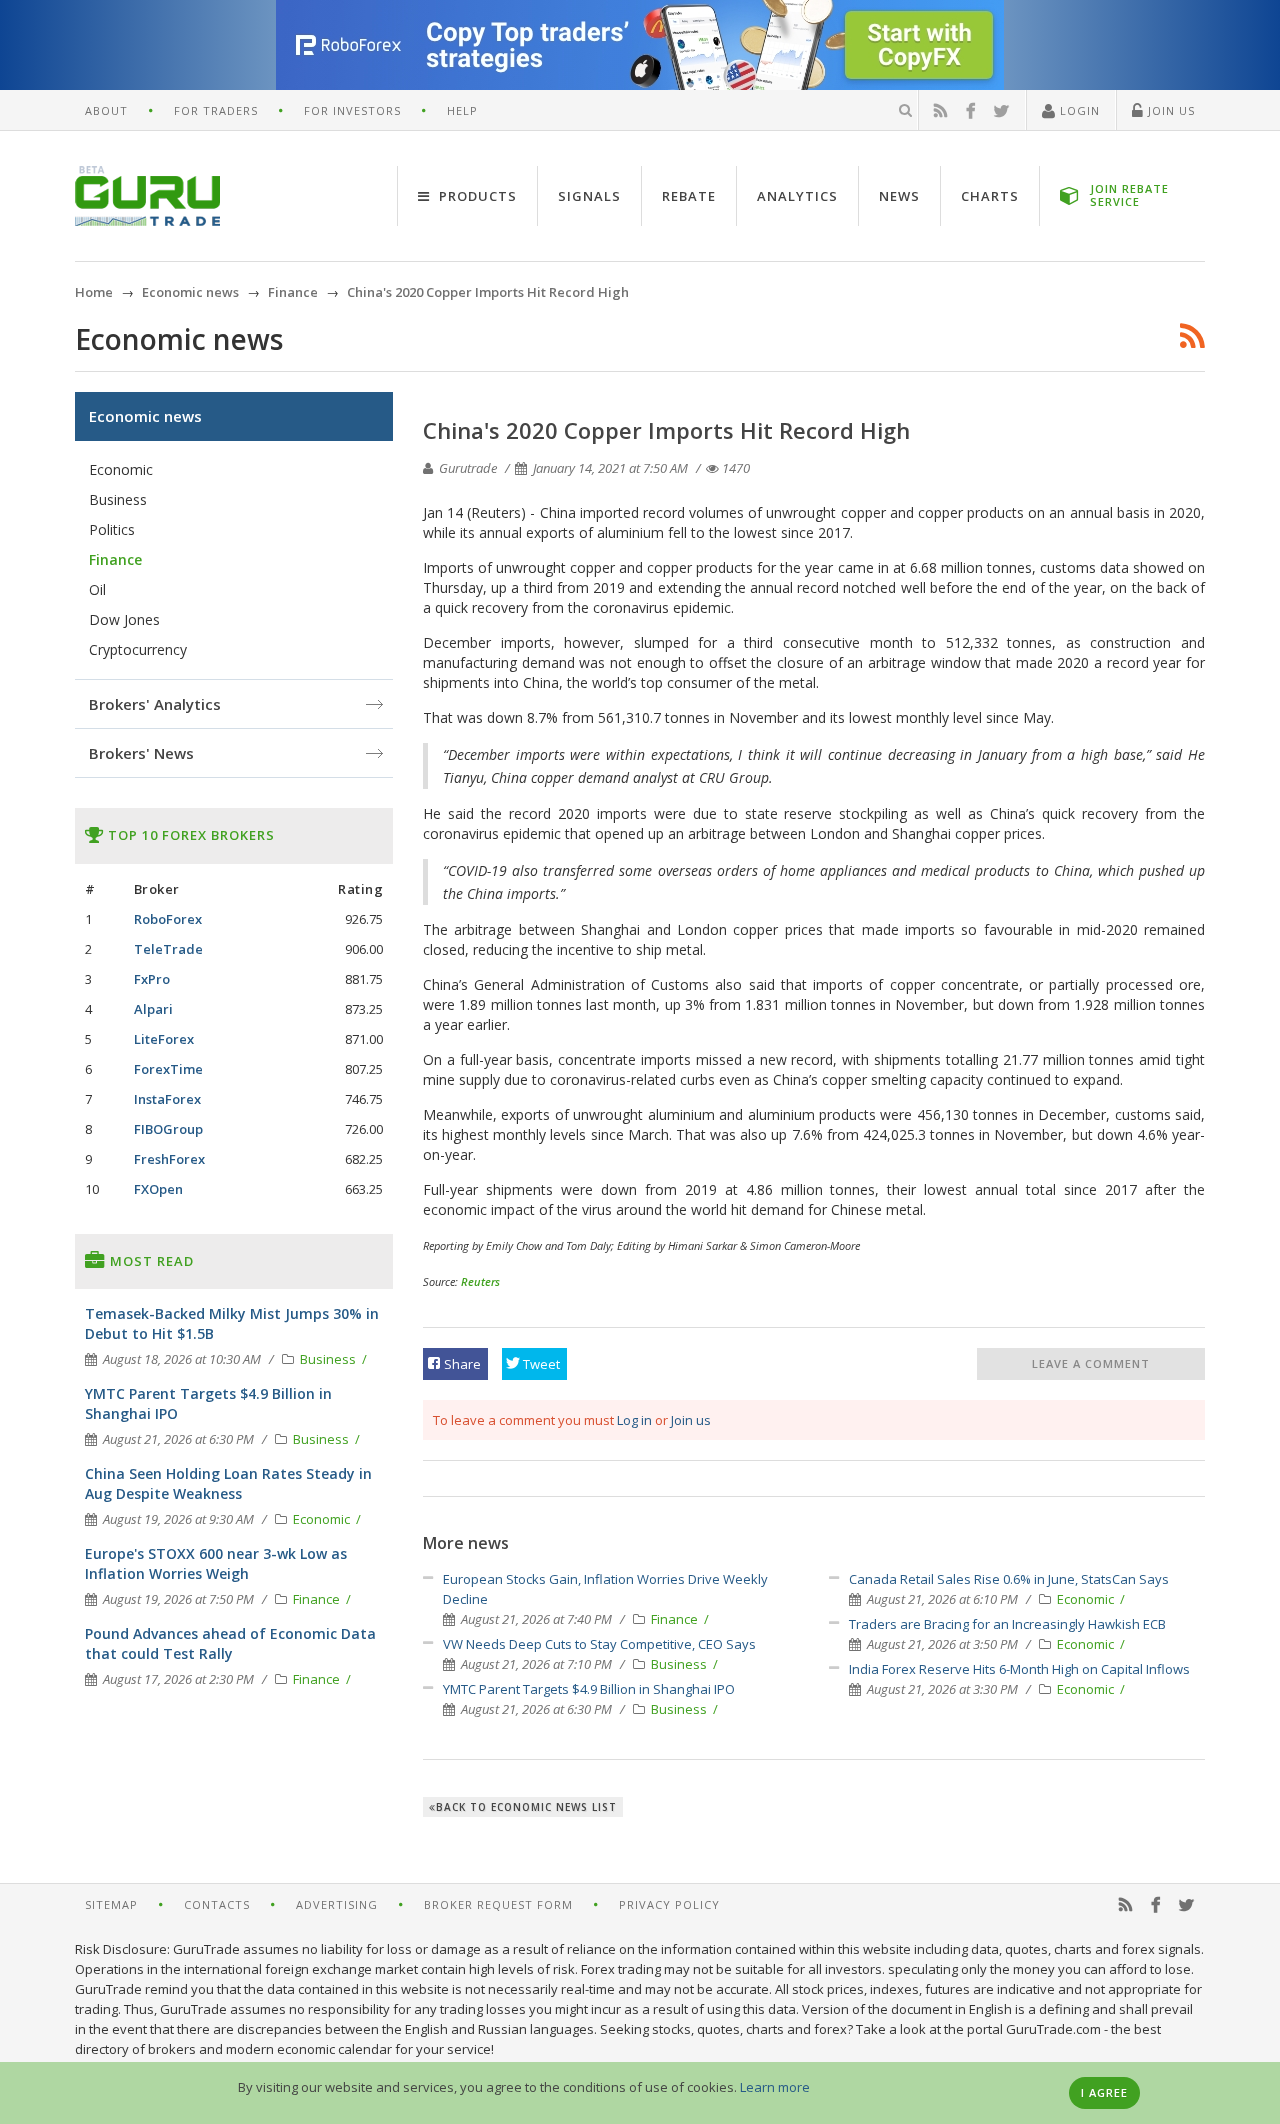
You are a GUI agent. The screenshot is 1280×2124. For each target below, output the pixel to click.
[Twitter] (1002, 111)
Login (1078, 110)
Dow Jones (124, 619)
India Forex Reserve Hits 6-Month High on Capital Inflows (1019, 1669)
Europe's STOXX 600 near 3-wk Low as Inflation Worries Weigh (216, 1563)
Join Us (1169, 110)
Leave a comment (1091, 1363)
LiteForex (164, 1039)
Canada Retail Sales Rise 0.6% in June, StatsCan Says (1009, 1579)
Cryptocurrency (138, 649)
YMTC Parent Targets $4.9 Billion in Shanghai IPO (589, 1689)
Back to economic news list (526, 1807)
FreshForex (169, 1159)
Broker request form (498, 1904)
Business (680, 1664)
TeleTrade (168, 949)
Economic (1087, 1599)
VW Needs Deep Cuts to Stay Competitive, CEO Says (599, 1644)
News (899, 196)
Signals (589, 196)
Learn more (775, 2087)
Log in (634, 1420)
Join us (691, 1420)
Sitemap (111, 1904)
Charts (990, 196)
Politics (112, 529)
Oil (97, 589)
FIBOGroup (168, 1129)
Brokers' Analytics (155, 704)
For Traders (216, 110)
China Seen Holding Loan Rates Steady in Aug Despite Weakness (228, 1483)
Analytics (797, 196)
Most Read (150, 1261)
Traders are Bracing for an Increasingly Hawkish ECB (1007, 1624)
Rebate (689, 196)
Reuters (480, 1281)
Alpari (153, 1009)
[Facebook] (971, 111)
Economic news (145, 416)
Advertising (337, 1904)
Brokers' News (141, 753)
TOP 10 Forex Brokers (189, 835)
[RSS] (941, 111)
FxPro (152, 979)
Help (462, 110)
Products (476, 196)
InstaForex (167, 1099)
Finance (676, 1619)
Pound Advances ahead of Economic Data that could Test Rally (230, 1643)
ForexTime (168, 1069)
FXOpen (158, 1189)
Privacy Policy (669, 1904)
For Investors (352, 110)
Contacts (217, 1904)
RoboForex (168, 919)
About (106, 110)
